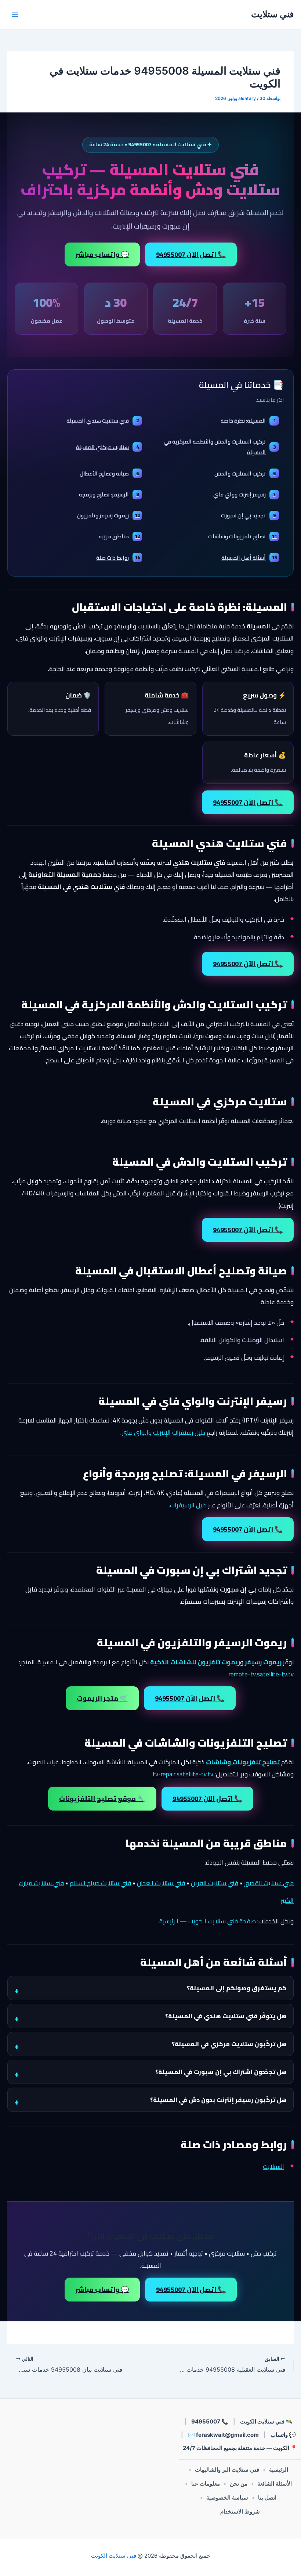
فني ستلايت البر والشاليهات (227, 2470)
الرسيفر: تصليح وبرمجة (109, 494)
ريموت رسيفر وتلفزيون (108, 515)
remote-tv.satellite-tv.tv (261, 1674)
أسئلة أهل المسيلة (249, 558)
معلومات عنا (206, 2484)
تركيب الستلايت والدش (245, 473)
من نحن (239, 2484)
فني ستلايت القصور (269, 1883)
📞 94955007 (210, 2421)
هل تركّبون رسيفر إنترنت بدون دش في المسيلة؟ (218, 2100)
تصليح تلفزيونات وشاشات (242, 536)
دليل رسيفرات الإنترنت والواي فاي (163, 1432)
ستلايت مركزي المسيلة (107, 447)
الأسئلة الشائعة (275, 2484)
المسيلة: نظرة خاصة (248, 421)
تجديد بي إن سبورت (248, 515)
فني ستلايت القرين (215, 1883)
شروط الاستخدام (240, 2512)
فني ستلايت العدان (161, 1883)
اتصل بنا (267, 2498)
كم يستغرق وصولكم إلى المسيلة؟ (237, 1988)
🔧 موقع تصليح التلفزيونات (102, 1799)
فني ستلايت (272, 14)
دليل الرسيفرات (188, 1505)
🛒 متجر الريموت (102, 1698)
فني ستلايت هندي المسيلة (103, 421)
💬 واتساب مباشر (102, 254)
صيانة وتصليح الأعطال (109, 473)
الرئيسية (169, 1921)
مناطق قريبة (119, 536)
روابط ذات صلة (118, 558)
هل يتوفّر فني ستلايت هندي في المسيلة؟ (226, 2016)
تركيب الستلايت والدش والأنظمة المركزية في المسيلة (220, 447)
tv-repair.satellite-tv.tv (183, 1774)
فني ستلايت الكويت (114, 2556)
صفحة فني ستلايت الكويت (222, 1921)
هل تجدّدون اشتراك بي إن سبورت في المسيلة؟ (221, 2072)
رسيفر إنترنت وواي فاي (244, 494)
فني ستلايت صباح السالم (100, 1883)
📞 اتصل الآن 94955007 (191, 254)
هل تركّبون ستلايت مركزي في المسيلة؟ (229, 2044)
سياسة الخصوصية (227, 2498)
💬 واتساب (283, 2435)
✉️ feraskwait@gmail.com (223, 2435)
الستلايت (273, 2167)
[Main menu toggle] (15, 15)
